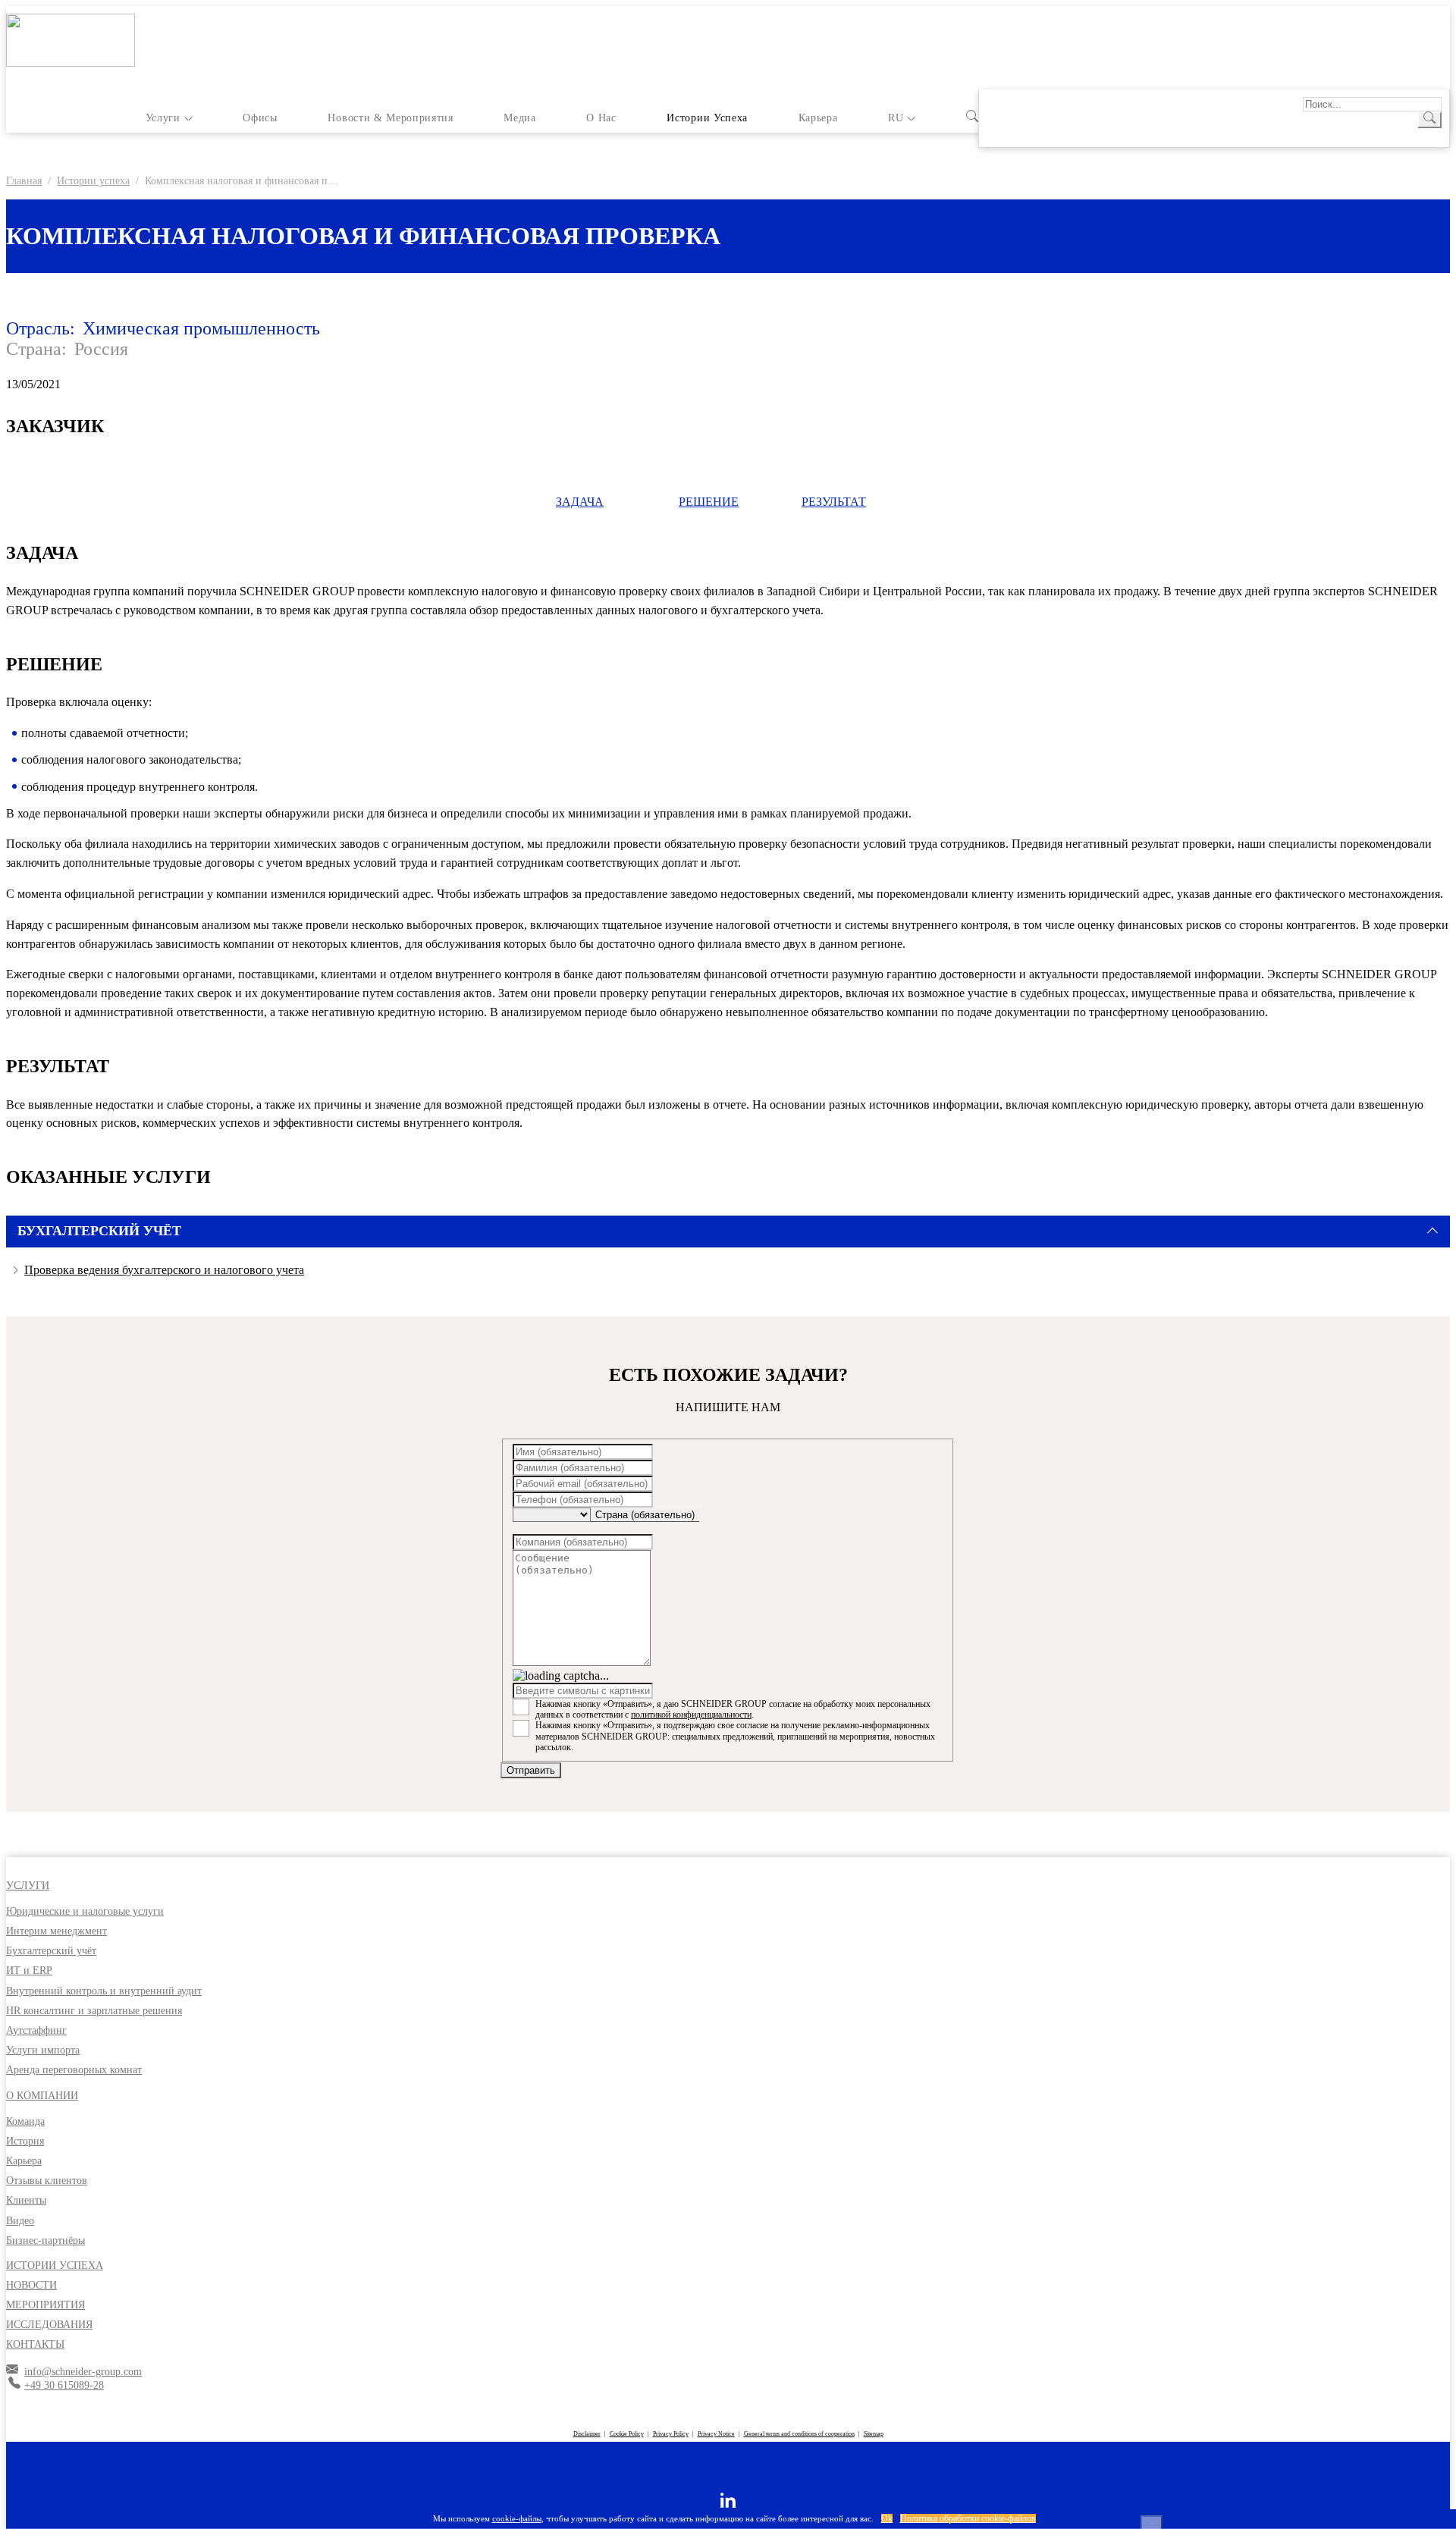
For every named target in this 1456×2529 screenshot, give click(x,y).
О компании (42, 2096)
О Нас (601, 118)
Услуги (163, 118)
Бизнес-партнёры (45, 2240)
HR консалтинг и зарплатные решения (94, 2011)
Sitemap (874, 2434)
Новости (31, 2285)
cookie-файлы (517, 2518)
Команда (25, 2121)
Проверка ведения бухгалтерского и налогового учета (164, 1270)
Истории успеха (707, 118)
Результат (834, 502)
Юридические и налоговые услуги (85, 1911)
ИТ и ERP (29, 1970)
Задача (580, 502)
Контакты (35, 2344)
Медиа (519, 118)
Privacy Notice (716, 2434)
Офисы (260, 118)
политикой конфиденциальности (691, 1715)
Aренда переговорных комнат (74, 2070)
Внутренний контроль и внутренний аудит (104, 1991)
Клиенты (26, 2200)
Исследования (49, 2325)
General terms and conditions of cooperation (799, 2434)
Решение (709, 502)
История (25, 2141)
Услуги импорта (43, 2050)
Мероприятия (45, 2305)
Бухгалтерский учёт (51, 1951)
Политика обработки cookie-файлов (968, 2518)
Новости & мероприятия (390, 118)
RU (896, 118)
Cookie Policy (627, 2434)
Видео (20, 2221)
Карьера (818, 118)
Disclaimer (587, 2434)
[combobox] (645, 1515)
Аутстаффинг (36, 2030)
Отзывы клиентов (47, 2181)
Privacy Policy (671, 2434)
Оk (887, 2518)
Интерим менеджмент (56, 1931)
